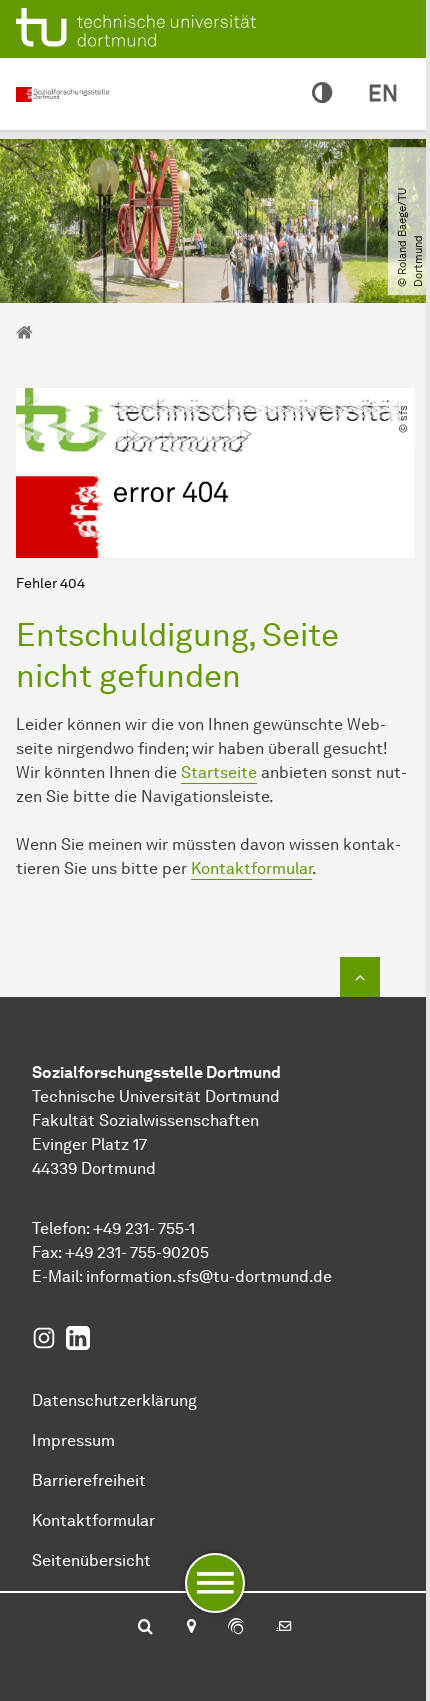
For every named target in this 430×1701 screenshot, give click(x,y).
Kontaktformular (251, 868)
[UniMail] (284, 1628)
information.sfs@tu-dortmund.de (209, 1276)
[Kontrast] (322, 94)
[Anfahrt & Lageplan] (190, 1628)
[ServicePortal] (236, 1628)
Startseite (219, 772)
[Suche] (145, 1628)
